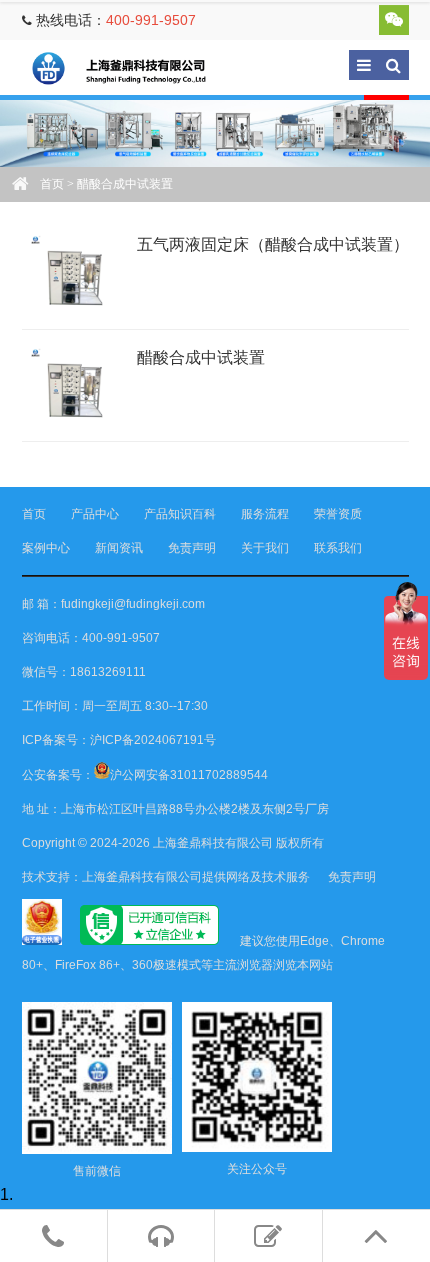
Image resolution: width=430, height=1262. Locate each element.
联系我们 (338, 548)
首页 (52, 184)
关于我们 (265, 548)
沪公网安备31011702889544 (189, 775)
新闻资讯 (119, 548)
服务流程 (265, 514)
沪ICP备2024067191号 (153, 740)
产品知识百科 (180, 514)
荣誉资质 (338, 514)
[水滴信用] (149, 941)
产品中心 (95, 514)
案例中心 (46, 548)
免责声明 (192, 548)
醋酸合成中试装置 (201, 357)
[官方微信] (394, 20)
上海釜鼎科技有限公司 (132, 67)
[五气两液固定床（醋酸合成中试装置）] (72, 272)
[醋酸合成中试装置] (72, 385)
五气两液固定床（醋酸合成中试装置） (273, 244)
